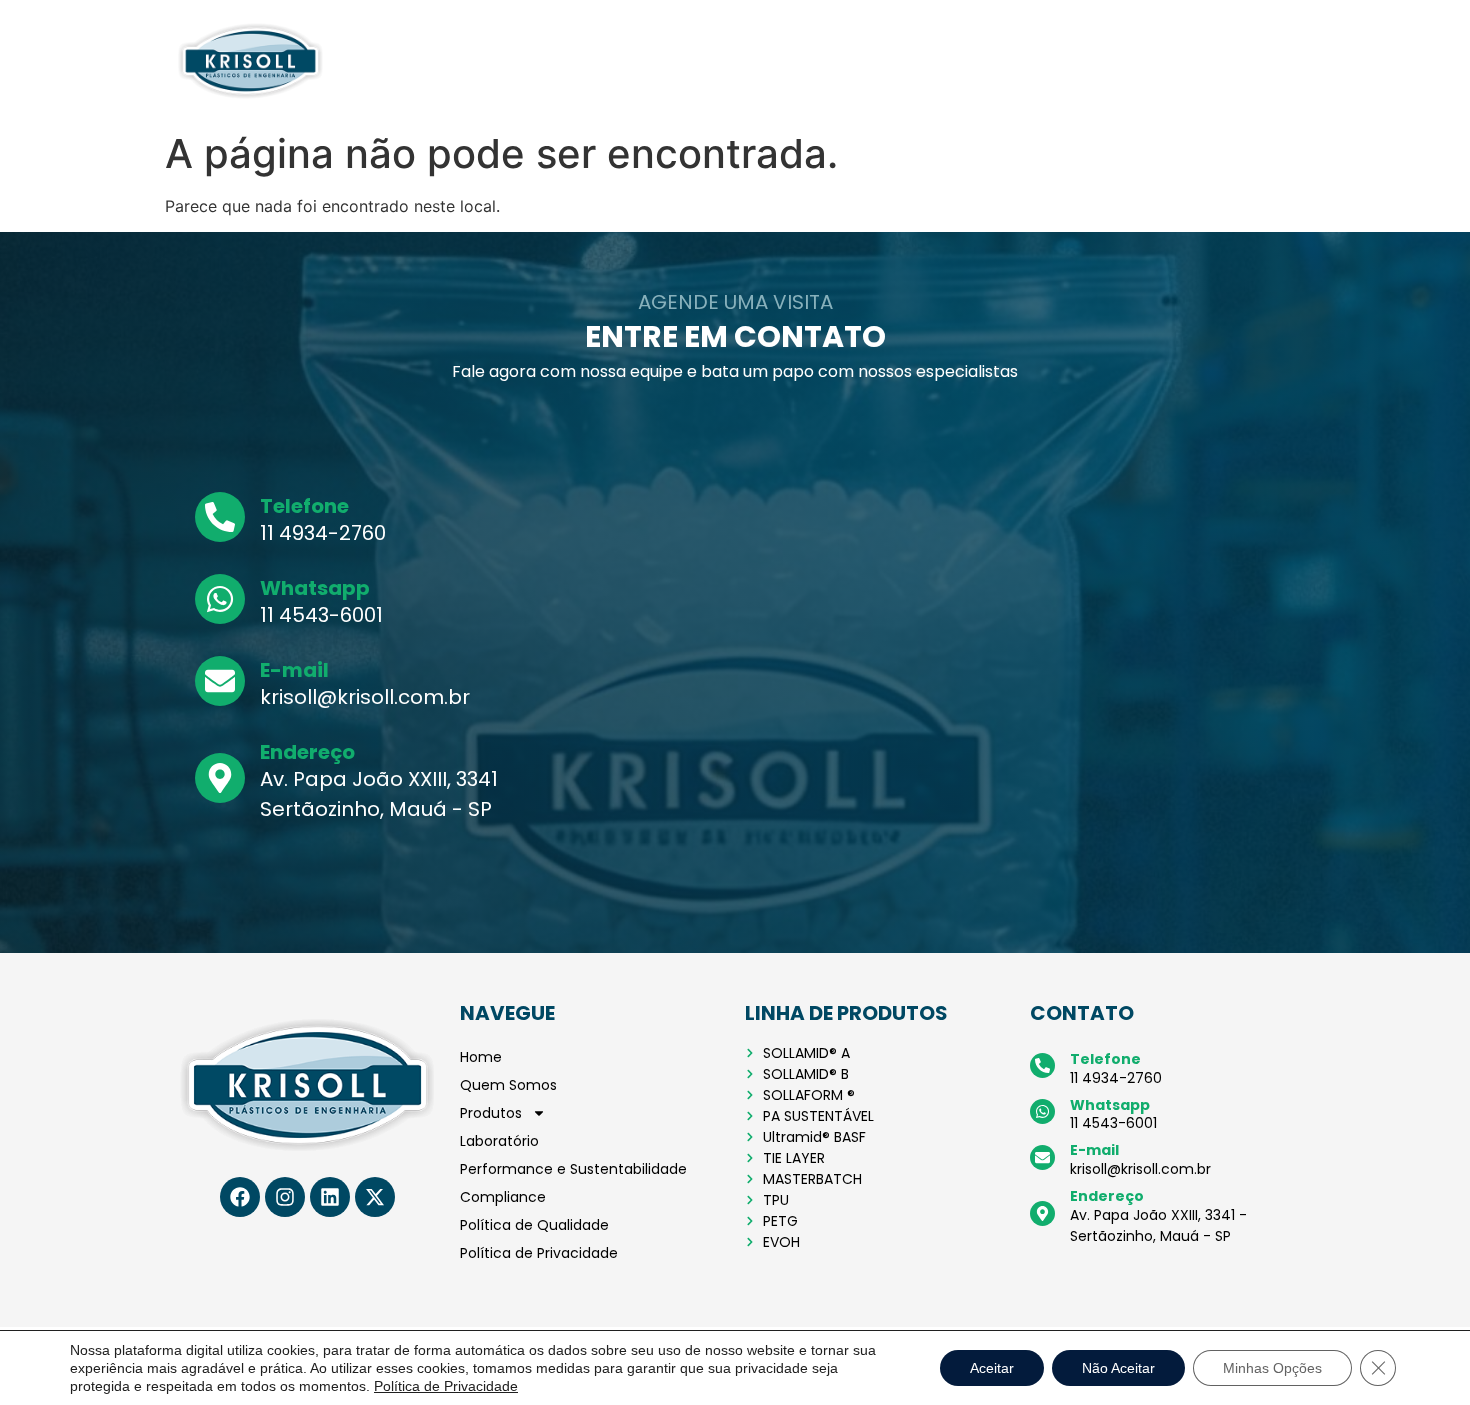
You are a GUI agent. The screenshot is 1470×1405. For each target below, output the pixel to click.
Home (359, 61)
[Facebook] (240, 1197)
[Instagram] (285, 1197)
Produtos (524, 61)
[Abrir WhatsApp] (1420, 1354)
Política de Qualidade (1063, 61)
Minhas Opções (1272, 1368)
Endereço (307, 752)
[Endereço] (220, 778)
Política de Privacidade (1225, 61)
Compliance (938, 61)
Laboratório (612, 61)
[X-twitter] (375, 1197)
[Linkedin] (330, 1197)
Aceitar (992, 1368)
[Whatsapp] (220, 599)
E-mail (294, 670)
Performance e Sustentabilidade (773, 61)
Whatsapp (315, 588)
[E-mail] (220, 681)
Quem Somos (436, 61)
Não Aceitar (1118, 1368)
